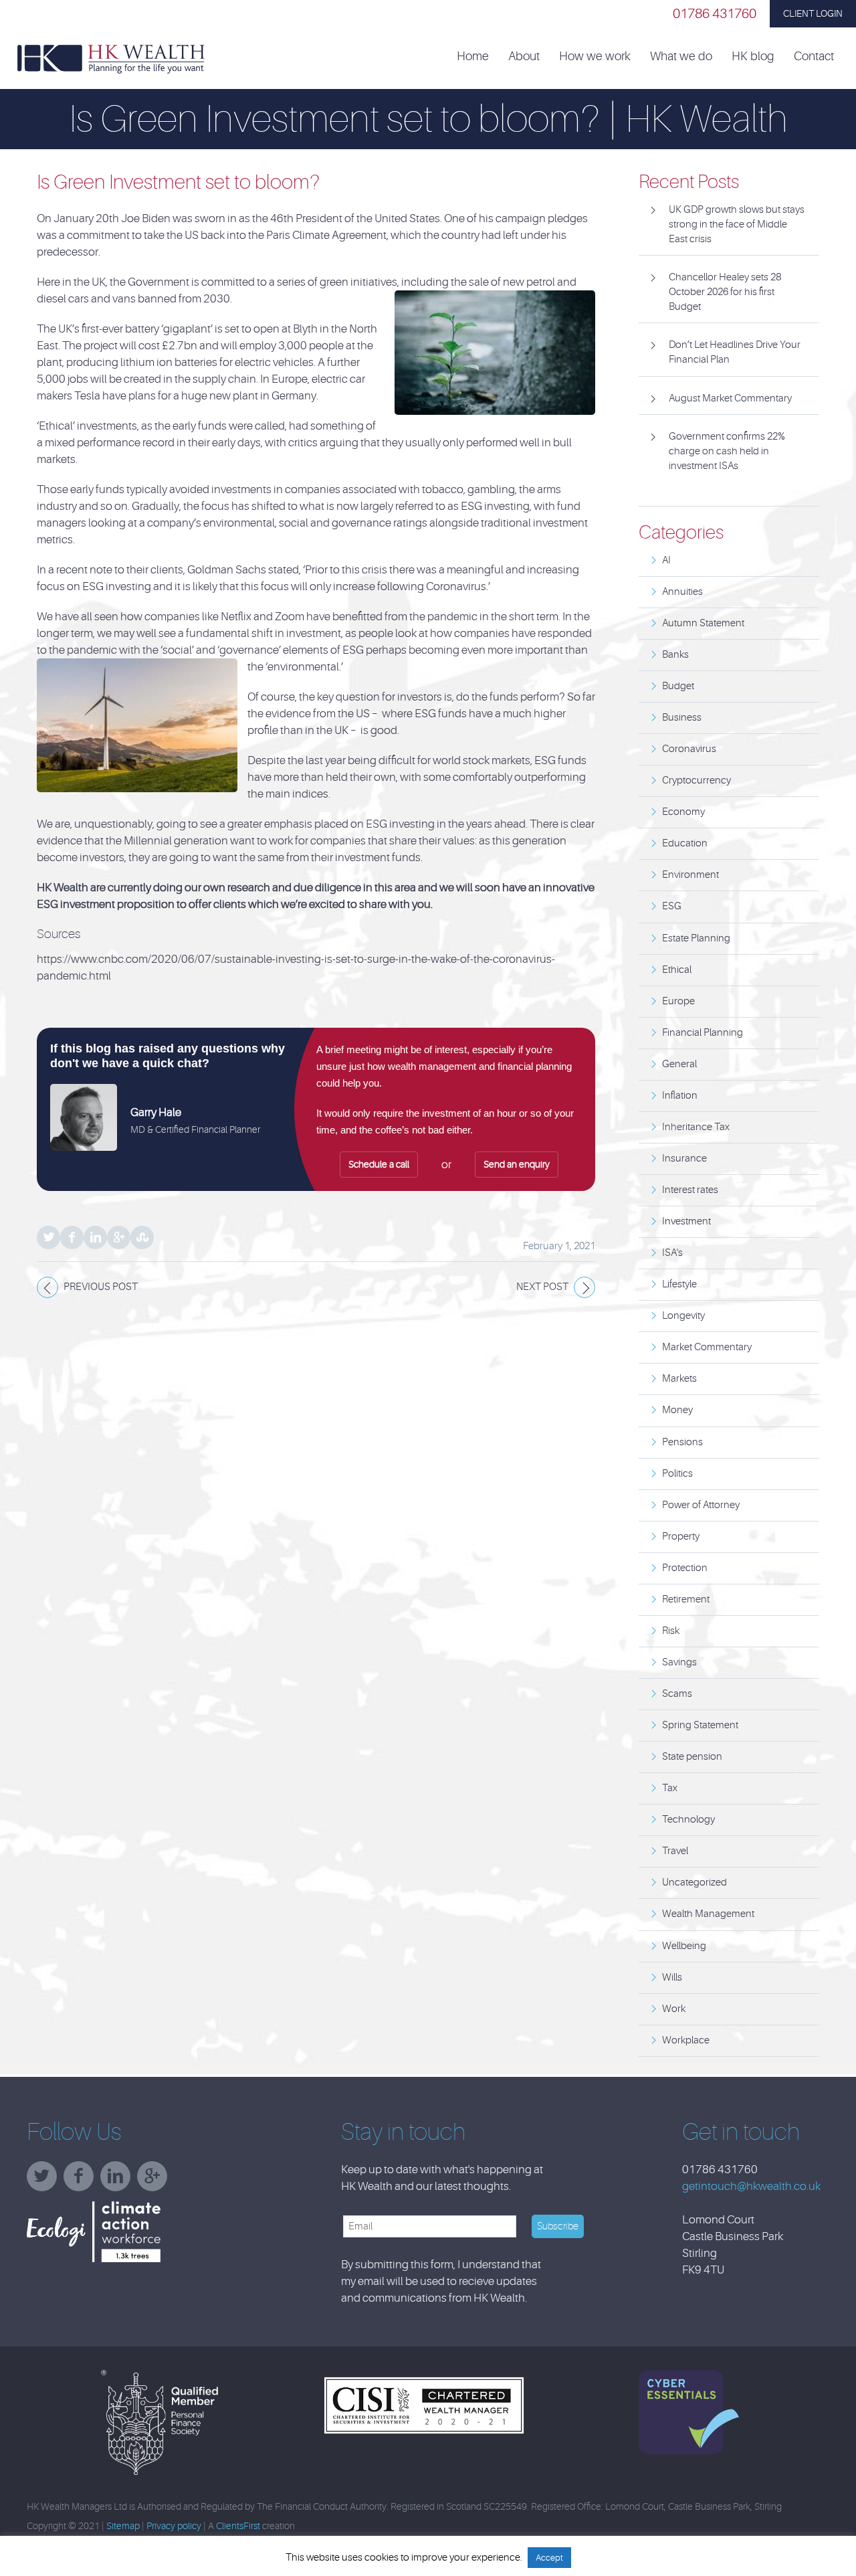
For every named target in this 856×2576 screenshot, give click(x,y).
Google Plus (119, 1237)
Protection (685, 1568)
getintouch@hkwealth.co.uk (751, 2186)
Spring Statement (700, 1725)
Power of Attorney (701, 1505)
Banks (675, 655)
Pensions (682, 1442)
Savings (679, 1662)
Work (674, 2009)
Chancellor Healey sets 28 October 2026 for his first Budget (725, 292)
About (524, 57)
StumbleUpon (142, 1237)
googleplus (155, 2181)
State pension (692, 1757)
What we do (681, 57)
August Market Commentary (730, 398)
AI (666, 560)
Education (685, 843)
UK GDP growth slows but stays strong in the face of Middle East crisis (737, 224)
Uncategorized (694, 1882)
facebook (82, 2181)
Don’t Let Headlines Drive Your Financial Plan (735, 352)
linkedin (119, 2181)
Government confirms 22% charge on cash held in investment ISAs (727, 451)
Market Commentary (707, 1347)
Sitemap (123, 2526)
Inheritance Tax (696, 1127)
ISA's (672, 1253)
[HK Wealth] (111, 58)
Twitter (48, 1237)
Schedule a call (379, 1164)
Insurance (684, 1159)
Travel (675, 1851)
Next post (542, 1287)
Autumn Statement (703, 623)
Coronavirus (689, 749)
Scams (677, 1694)
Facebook (72, 1237)
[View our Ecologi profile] (127, 2232)
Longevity (683, 1316)
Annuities (682, 592)
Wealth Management (708, 1914)
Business (682, 718)
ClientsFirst (238, 2526)
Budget (678, 686)
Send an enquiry (517, 1164)
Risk (671, 1631)
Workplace (686, 2040)
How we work (595, 57)
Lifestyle (679, 1284)
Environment (690, 875)
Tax (670, 1788)
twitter (45, 2181)
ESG (672, 906)
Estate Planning (696, 938)
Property (681, 1537)
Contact (814, 57)
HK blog (753, 57)
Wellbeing (684, 1946)
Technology (688, 1820)
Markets (679, 1379)
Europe (678, 1001)
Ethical (677, 970)
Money (677, 1410)
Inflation (680, 1096)
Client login (813, 13)
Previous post (101, 1287)
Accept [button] (549, 2558)
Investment (686, 1221)
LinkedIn (95, 1237)
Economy (683, 812)
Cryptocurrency (697, 780)
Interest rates (690, 1190)
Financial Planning (703, 1033)
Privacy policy (174, 2526)
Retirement (686, 1599)
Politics (677, 1474)
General (679, 1064)
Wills (672, 1977)
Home (473, 57)
